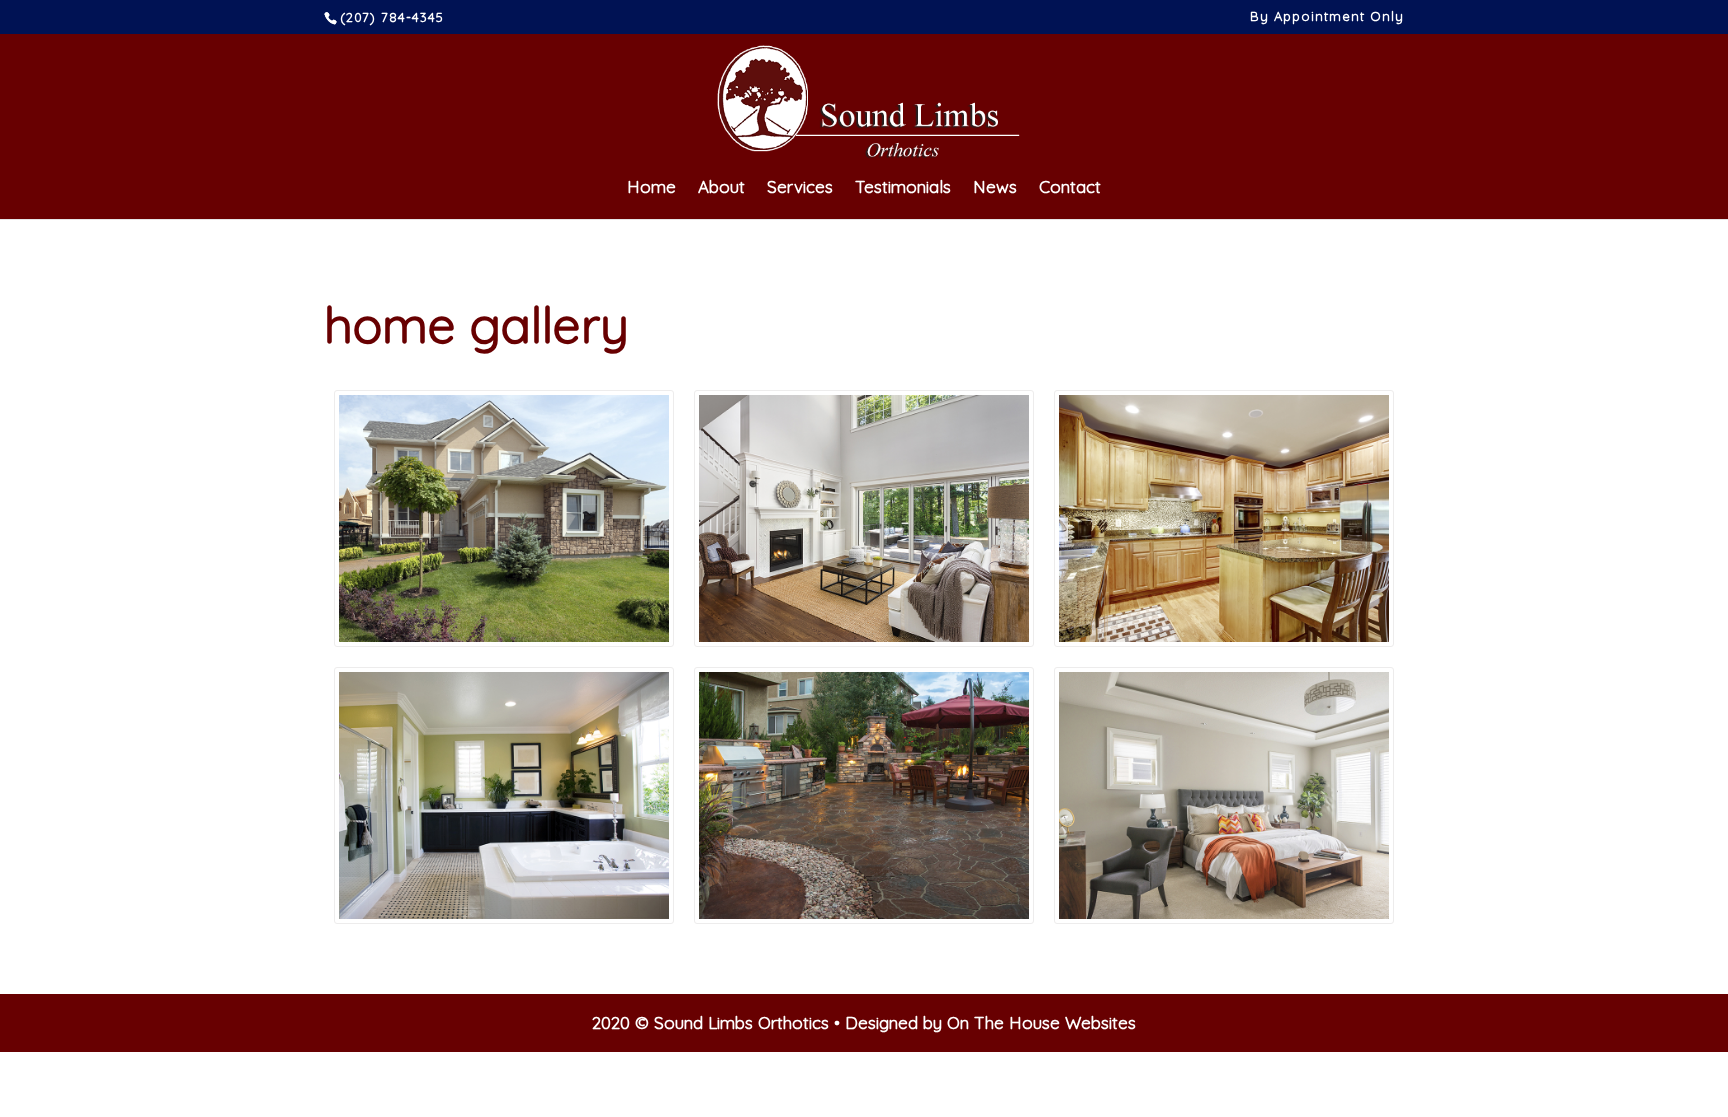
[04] (504, 795)
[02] (1224, 518)
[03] (504, 518)
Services (800, 188)
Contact (1070, 188)
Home (651, 188)
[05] (1224, 795)
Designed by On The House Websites (990, 1022)
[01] (864, 518)
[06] (864, 795)
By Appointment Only (1327, 17)
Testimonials (903, 188)
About (721, 188)
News (995, 188)
